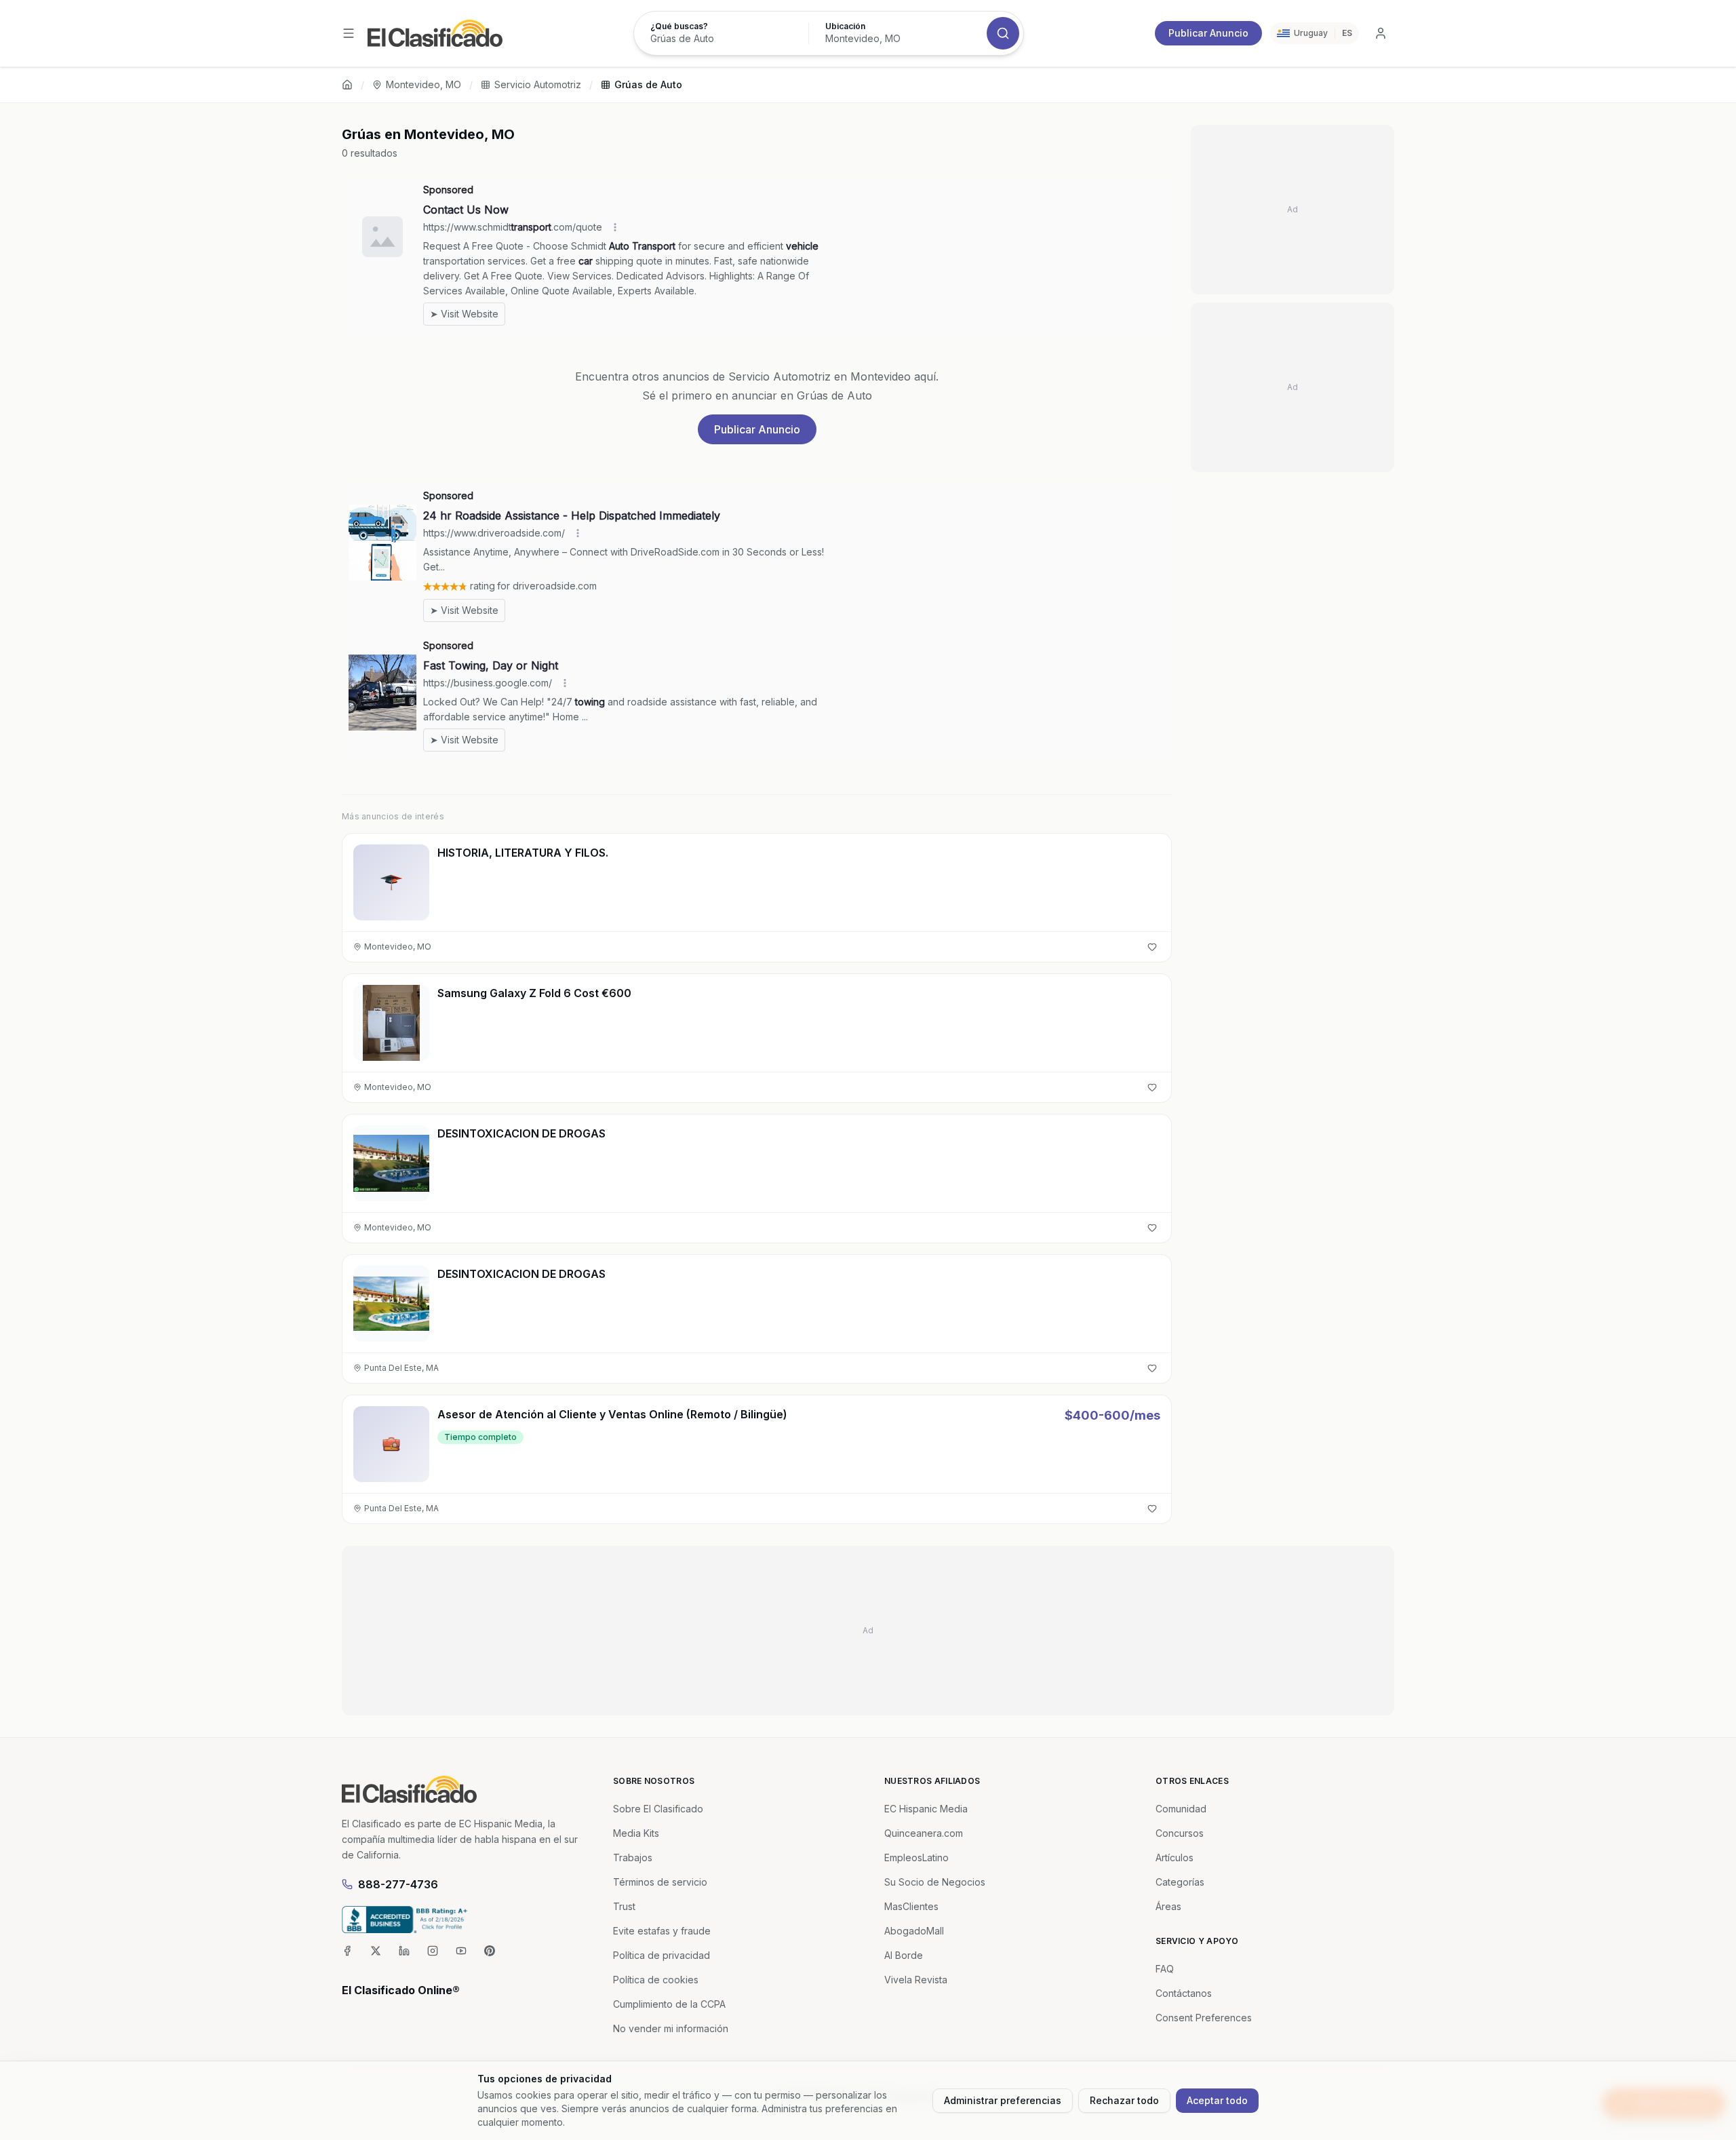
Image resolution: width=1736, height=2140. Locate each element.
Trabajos (633, 1857)
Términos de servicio (660, 1882)
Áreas (1168, 1906)
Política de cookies (656, 1980)
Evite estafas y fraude (662, 1931)
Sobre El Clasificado (658, 1809)
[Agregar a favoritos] (1152, 947)
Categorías (1180, 1882)
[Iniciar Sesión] (1381, 33)
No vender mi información (671, 2028)
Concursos (1180, 1833)
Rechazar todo (1124, 2100)
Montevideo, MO (423, 84)
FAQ (1165, 1969)
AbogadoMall (914, 1931)
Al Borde (904, 1955)
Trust (624, 1906)
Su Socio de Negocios (935, 1882)
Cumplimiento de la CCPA (669, 2004)
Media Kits (636, 1833)
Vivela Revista (916, 1980)
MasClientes (911, 1906)
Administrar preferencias (1003, 2100)
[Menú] (349, 33)
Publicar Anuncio (1208, 33)
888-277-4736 (398, 1884)
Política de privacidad (662, 1955)
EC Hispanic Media (926, 1809)
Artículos (1175, 1857)
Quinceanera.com (924, 1833)
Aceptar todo (1217, 2100)
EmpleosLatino (916, 1857)
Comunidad (1181, 1809)
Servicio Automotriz (538, 84)
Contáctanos (1184, 1993)
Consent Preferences (1204, 2018)
